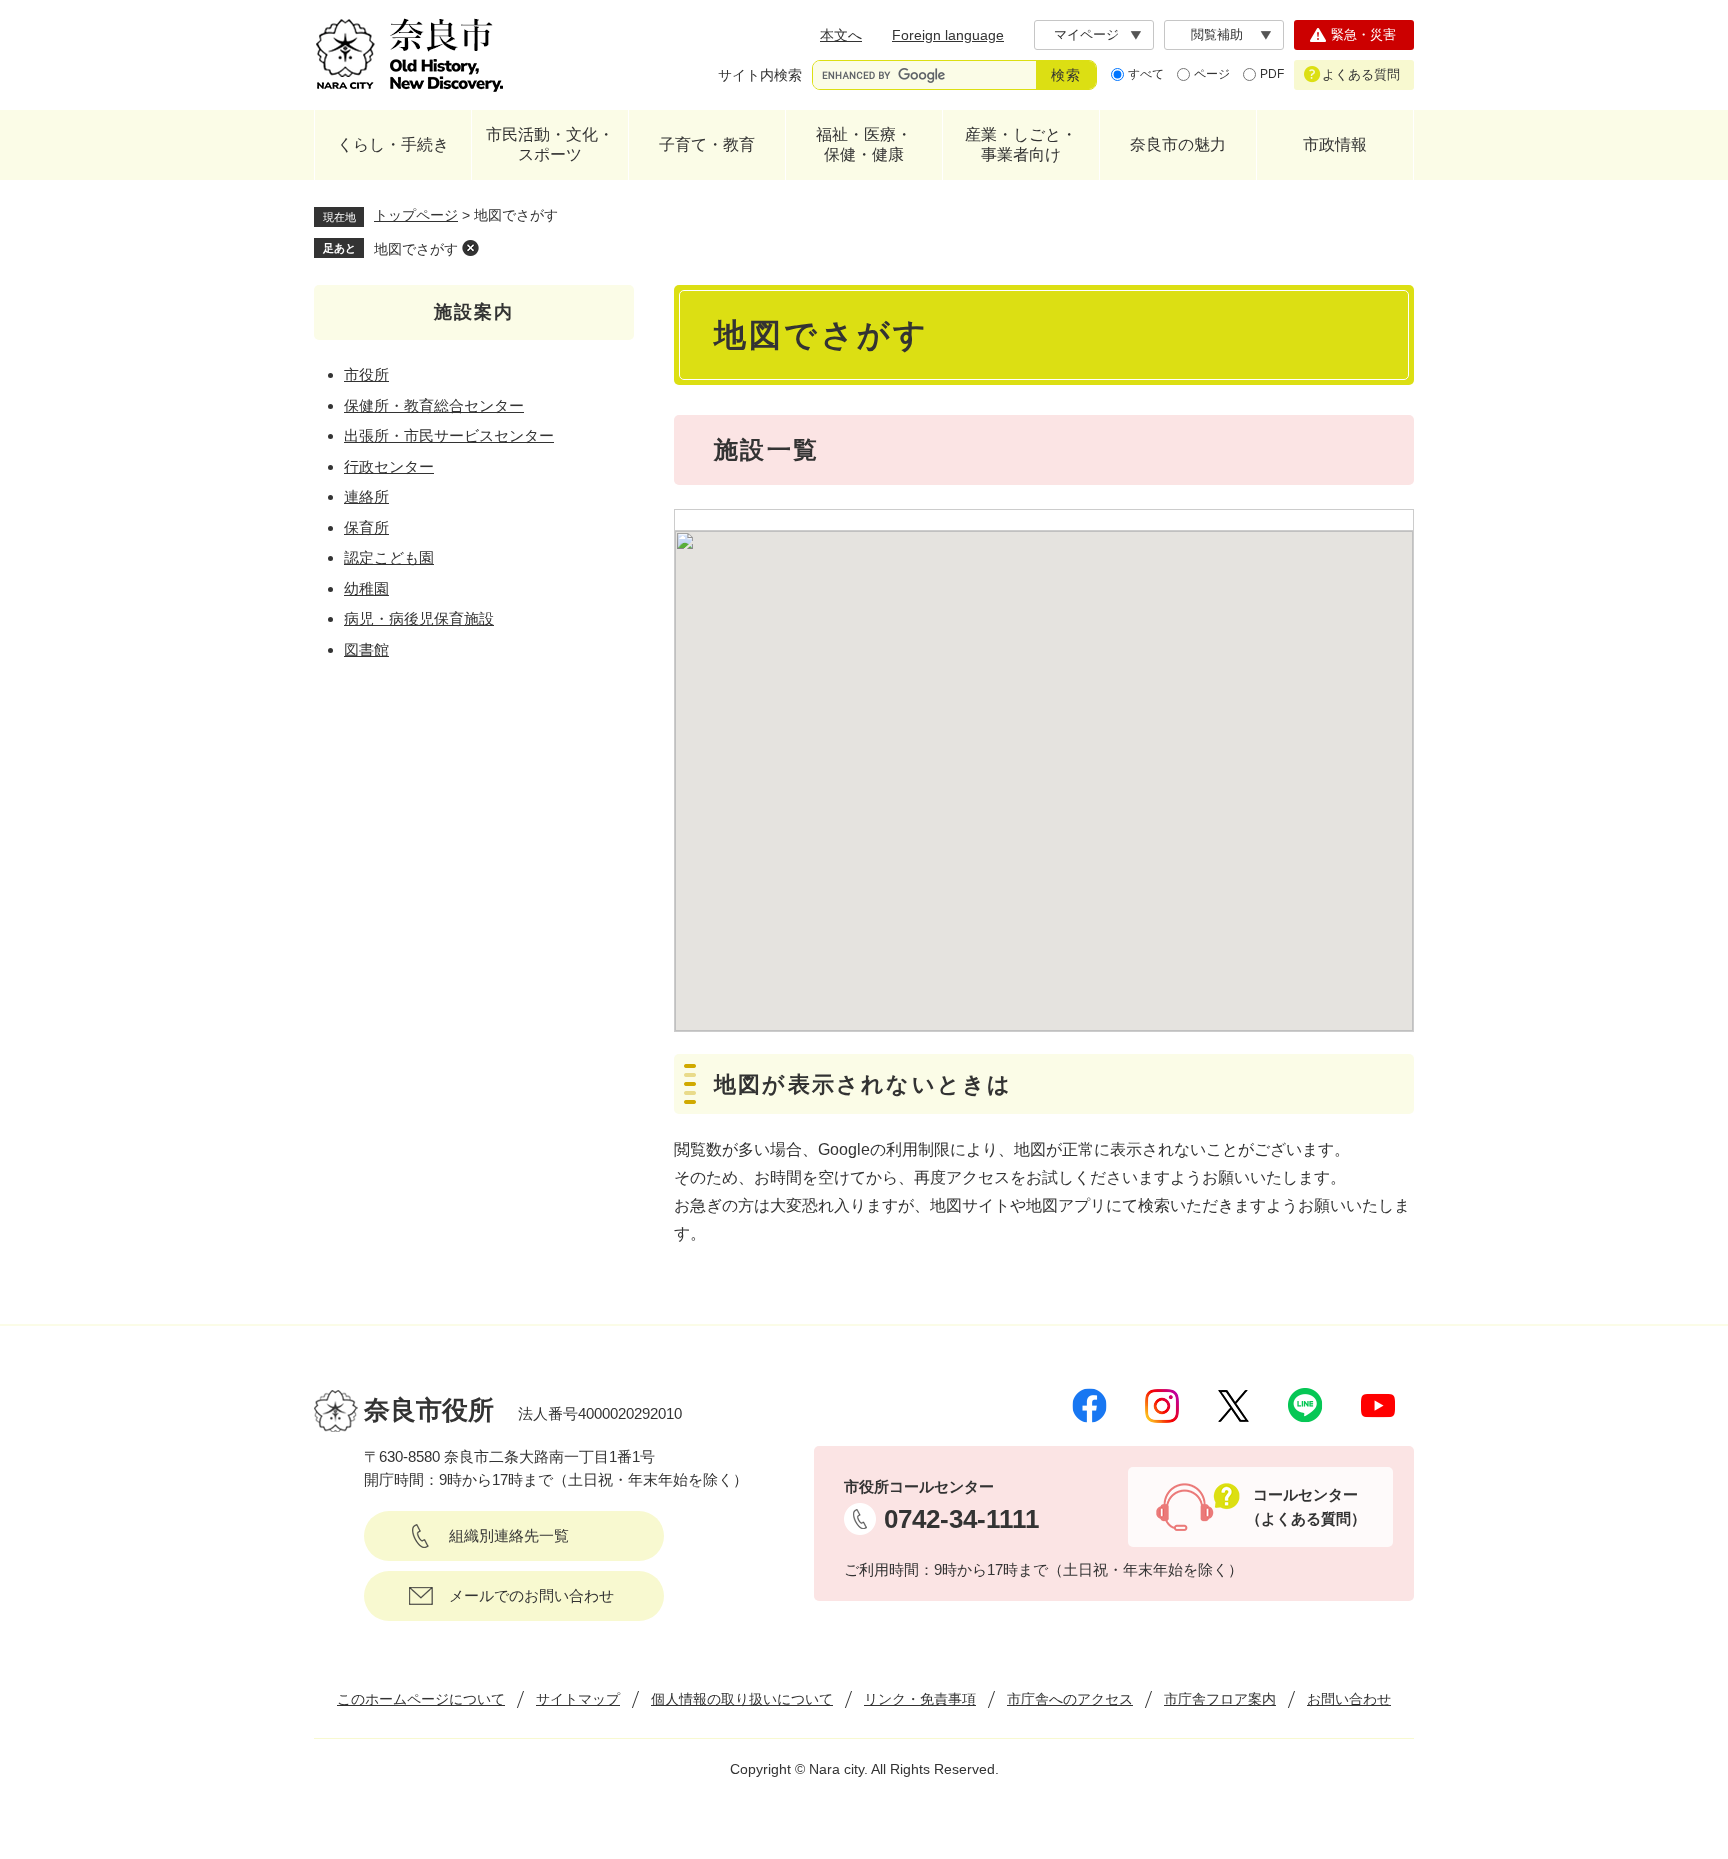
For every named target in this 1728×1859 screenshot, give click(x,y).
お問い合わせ (1349, 1699)
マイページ (1086, 34)
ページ (1212, 74)
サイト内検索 (760, 75)
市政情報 (1335, 144)
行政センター (389, 466)
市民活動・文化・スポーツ (550, 144)
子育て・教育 (707, 144)
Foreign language (948, 35)
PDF (1272, 74)
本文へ (841, 35)
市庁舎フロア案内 (1220, 1699)
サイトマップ (578, 1699)
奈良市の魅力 (1178, 144)
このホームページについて (421, 1699)
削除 (470, 248)
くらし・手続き (393, 144)
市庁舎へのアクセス (1070, 1699)
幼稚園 (366, 588)
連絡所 (366, 496)
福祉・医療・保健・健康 (864, 144)
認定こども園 (389, 557)
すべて (1146, 74)
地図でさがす (416, 249)
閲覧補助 (1217, 34)
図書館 (366, 649)
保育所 (366, 527)
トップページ (416, 215)
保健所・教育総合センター (434, 405)
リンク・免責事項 (920, 1699)
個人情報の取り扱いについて (742, 1699)
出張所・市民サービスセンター (449, 435)
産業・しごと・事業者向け (1021, 144)
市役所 (366, 374)
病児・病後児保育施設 (419, 618)
